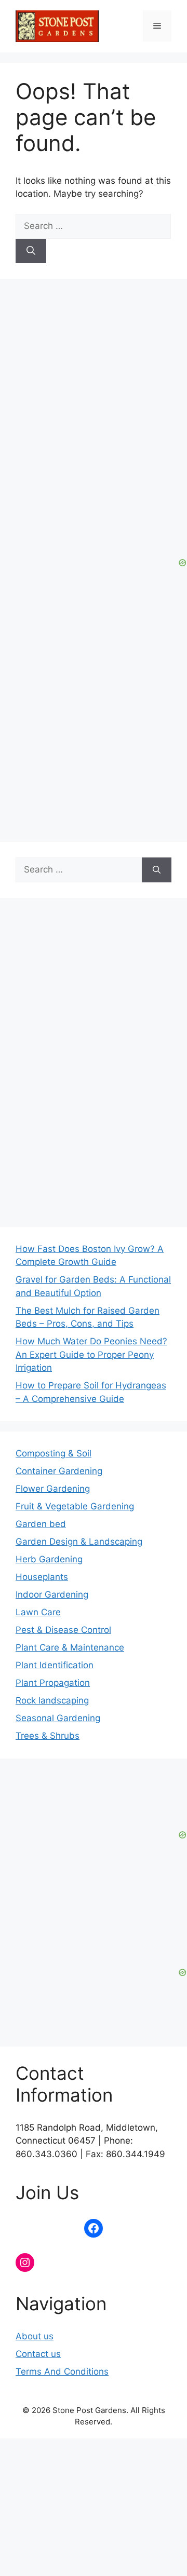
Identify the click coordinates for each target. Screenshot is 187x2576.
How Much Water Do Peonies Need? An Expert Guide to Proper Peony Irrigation (91, 1354)
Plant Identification (55, 1665)
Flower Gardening (53, 1489)
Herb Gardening (49, 1559)
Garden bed (41, 1524)
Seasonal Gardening (58, 1718)
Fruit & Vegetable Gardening (75, 1506)
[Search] (31, 251)
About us (35, 2336)
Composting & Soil (54, 1453)
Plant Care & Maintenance (70, 1647)
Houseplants (42, 1577)
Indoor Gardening (52, 1594)
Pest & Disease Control (63, 1630)
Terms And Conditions (62, 2371)
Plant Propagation (53, 1683)
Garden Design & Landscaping (79, 1542)
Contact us (38, 2354)
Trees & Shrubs (48, 1736)
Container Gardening (59, 1471)
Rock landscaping (52, 1700)
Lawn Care (38, 1612)
